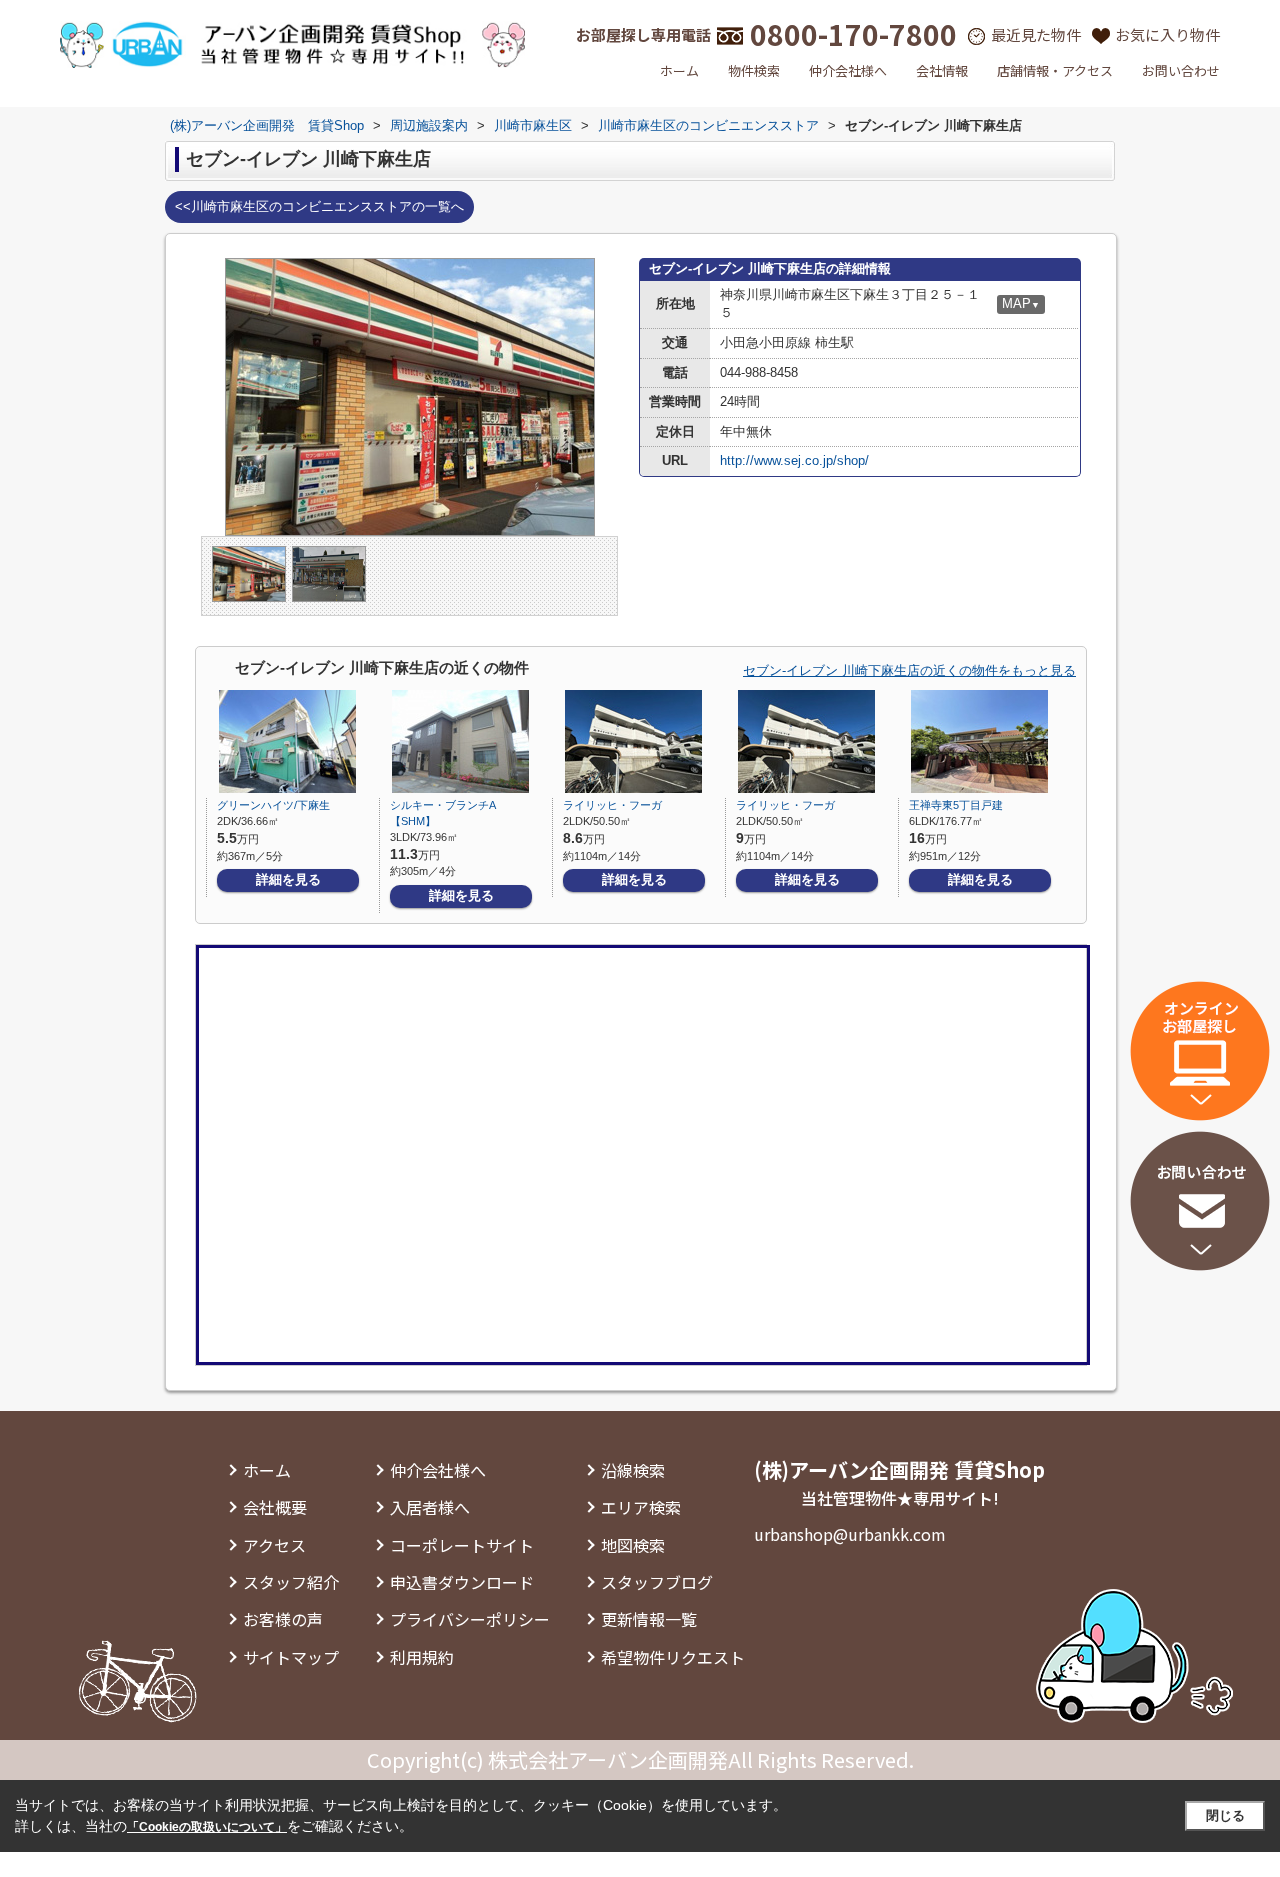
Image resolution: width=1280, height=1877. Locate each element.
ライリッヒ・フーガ (612, 805)
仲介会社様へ (848, 70)
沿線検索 (633, 1470)
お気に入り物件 (1167, 34)
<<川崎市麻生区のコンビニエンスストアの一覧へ (319, 206)
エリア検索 (641, 1507)
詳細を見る (288, 879)
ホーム (679, 70)
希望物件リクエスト (673, 1657)
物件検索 (754, 70)
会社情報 (942, 70)
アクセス (274, 1545)
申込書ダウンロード (462, 1582)
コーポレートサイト (462, 1545)
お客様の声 (283, 1619)
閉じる (1225, 1815)
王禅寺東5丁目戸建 (956, 805)
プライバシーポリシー (470, 1619)
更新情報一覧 (649, 1619)
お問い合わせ (1181, 70)
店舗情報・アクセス (1055, 70)
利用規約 (422, 1657)
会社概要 (275, 1507)
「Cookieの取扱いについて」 (207, 1827)
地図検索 (633, 1545)
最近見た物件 (1036, 34)
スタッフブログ (657, 1582)
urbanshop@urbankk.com (850, 1534)
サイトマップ (291, 1657)
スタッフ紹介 (291, 1582)
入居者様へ (430, 1507)
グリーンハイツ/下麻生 (273, 805)
